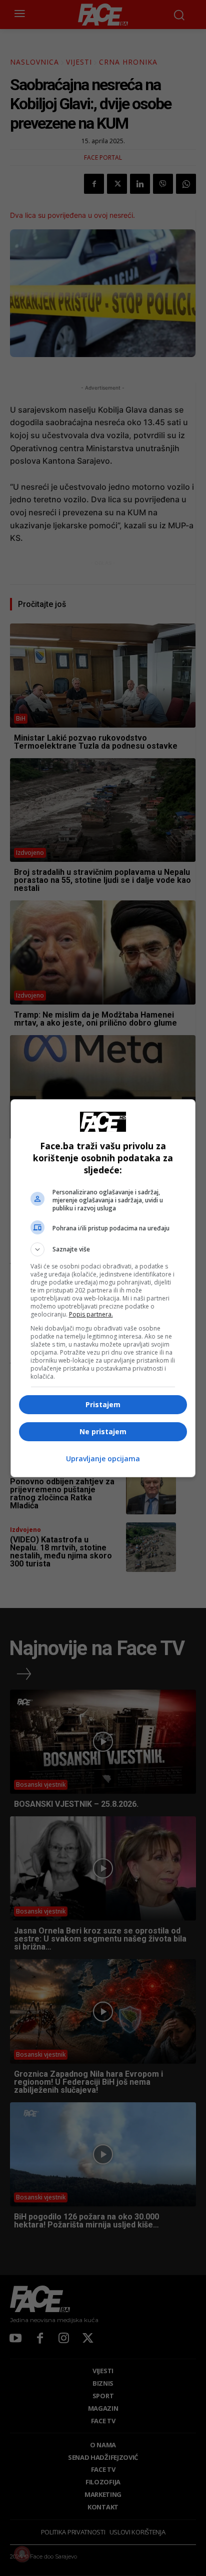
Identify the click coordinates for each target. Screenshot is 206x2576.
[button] (103, 1249)
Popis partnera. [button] (91, 1314)
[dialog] (103, 1288)
